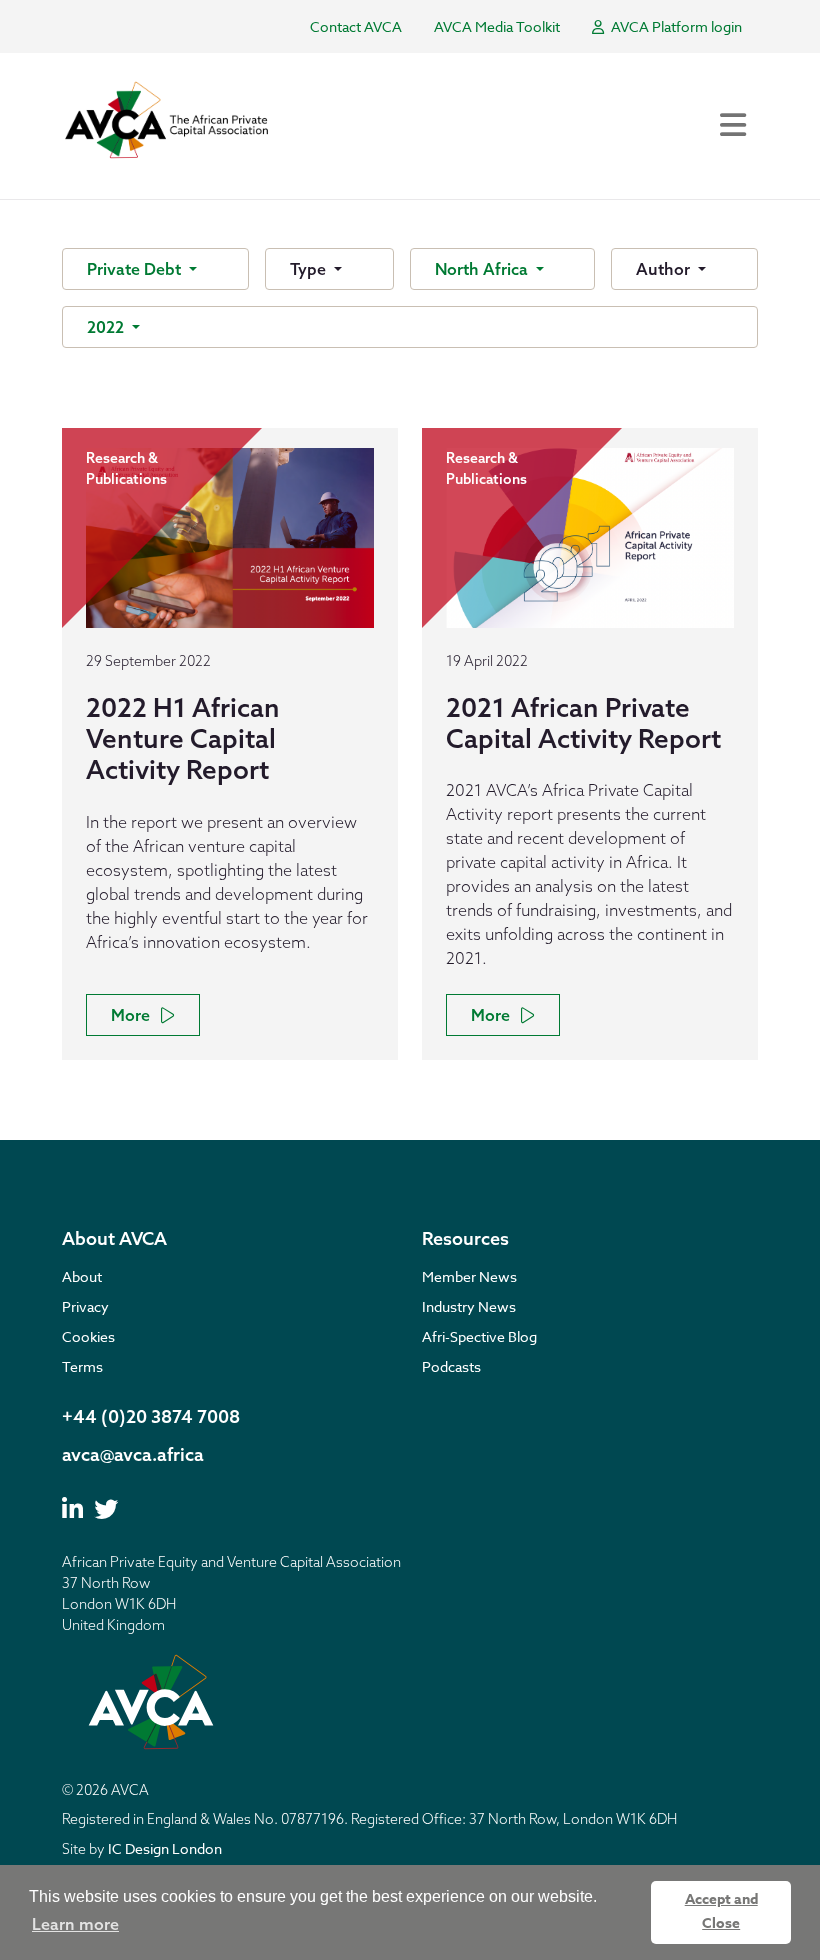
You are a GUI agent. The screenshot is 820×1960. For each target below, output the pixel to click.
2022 (107, 327)
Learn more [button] (75, 1924)
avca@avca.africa (133, 1454)
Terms (82, 1366)
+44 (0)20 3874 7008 (151, 1416)
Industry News (469, 1306)
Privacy (85, 1306)
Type (310, 269)
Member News (469, 1276)
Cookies (88, 1336)
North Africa (483, 269)
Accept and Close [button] (721, 1911)
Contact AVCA (356, 26)
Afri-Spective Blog (479, 1336)
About (82, 1276)
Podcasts (451, 1366)
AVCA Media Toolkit (497, 26)
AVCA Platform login (675, 26)
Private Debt (136, 269)
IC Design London (165, 1848)
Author (665, 269)
